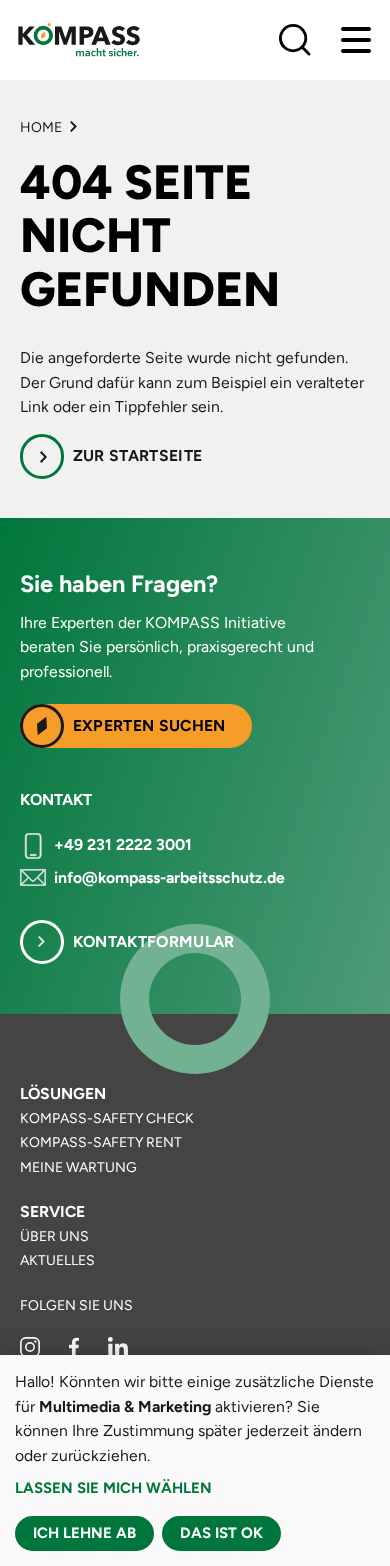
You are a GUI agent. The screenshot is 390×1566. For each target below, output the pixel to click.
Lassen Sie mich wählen (113, 1488)
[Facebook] (75, 1352)
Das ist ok (221, 1533)
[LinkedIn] (118, 1352)
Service (52, 1211)
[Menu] (356, 40)
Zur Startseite (137, 455)
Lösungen (63, 1093)
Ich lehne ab (84, 1533)
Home (41, 127)
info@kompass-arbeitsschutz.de (169, 877)
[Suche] (295, 40)
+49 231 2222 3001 (123, 844)
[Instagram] (31, 1352)
